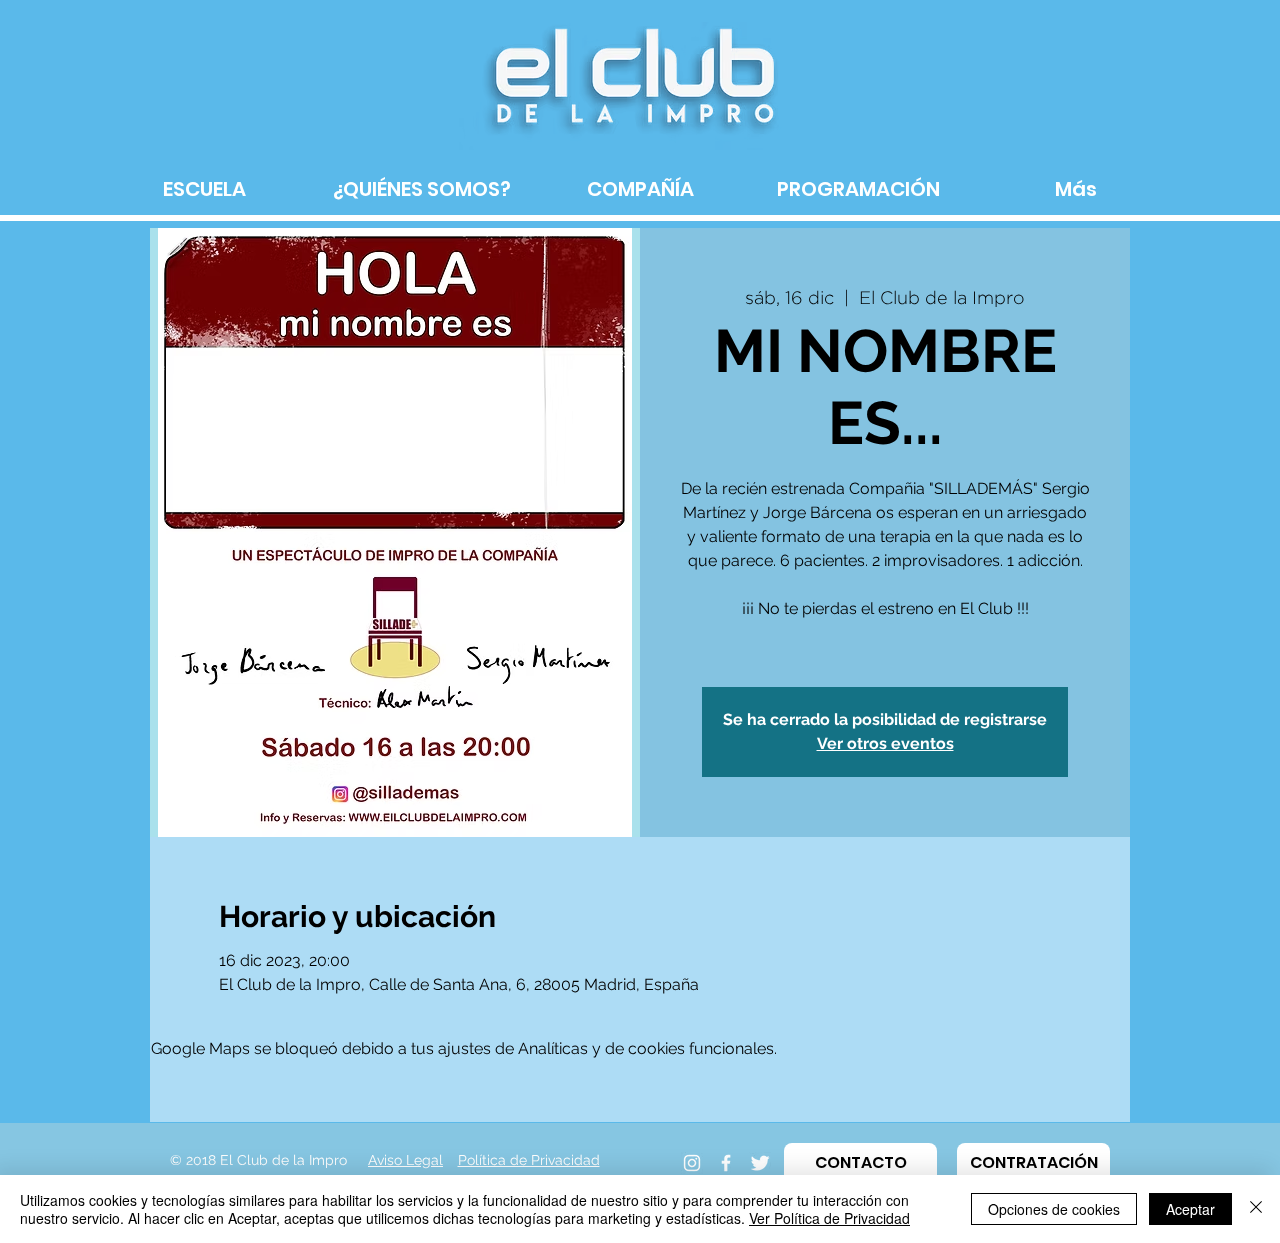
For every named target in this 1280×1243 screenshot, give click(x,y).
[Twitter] (760, 1163)
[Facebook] (726, 1163)
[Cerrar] (1256, 1209)
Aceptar (1190, 1209)
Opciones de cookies (1054, 1209)
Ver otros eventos (885, 743)
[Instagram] (692, 1163)
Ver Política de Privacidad (829, 1218)
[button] (860, 1163)
